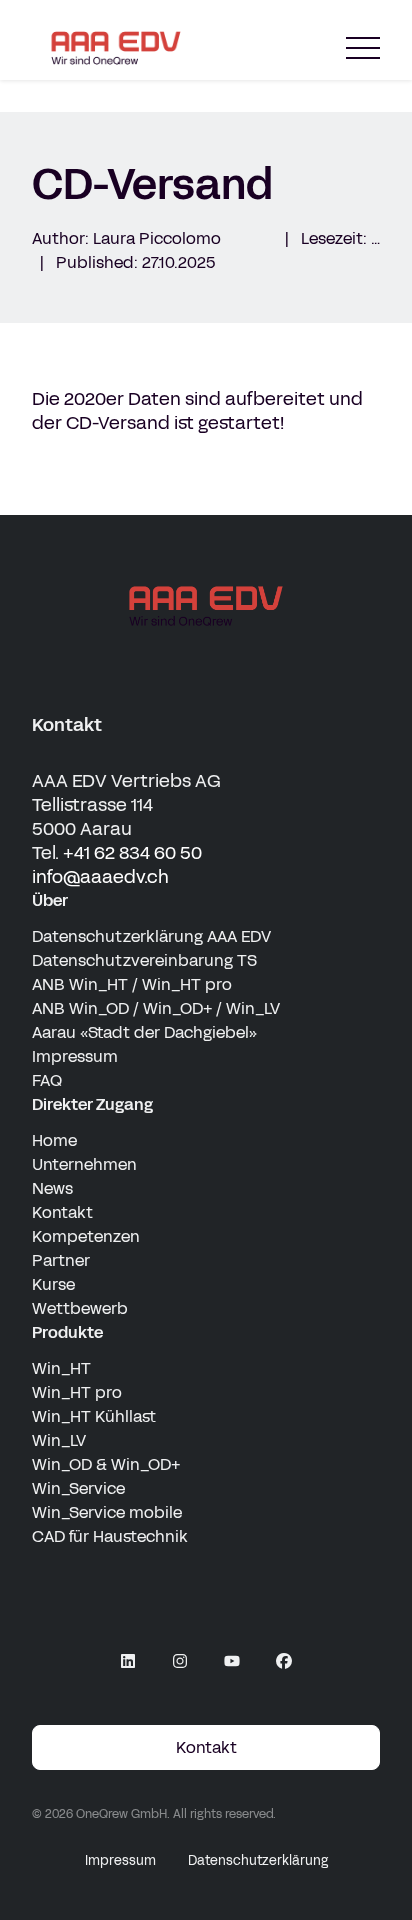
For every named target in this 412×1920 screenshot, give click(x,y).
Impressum (75, 1056)
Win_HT (61, 1368)
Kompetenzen (86, 1236)
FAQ (47, 1080)
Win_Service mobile (107, 1512)
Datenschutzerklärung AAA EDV (151, 936)
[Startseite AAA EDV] (116, 48)
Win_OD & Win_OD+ (106, 1464)
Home (54, 1140)
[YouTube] (232, 1661)
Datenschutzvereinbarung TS (144, 960)
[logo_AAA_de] (206, 606)
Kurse (53, 1284)
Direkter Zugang (92, 1104)
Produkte (67, 1332)
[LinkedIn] (128, 1661)
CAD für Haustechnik (110, 1536)
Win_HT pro (77, 1392)
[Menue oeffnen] (363, 48)
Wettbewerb (80, 1308)
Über (50, 900)
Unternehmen (84, 1164)
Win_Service (78, 1488)
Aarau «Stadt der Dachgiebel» (144, 1032)
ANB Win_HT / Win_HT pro (132, 984)
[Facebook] (284, 1661)
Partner (61, 1260)
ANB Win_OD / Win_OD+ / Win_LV (156, 1008)
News (52, 1188)
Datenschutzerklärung (258, 1861)
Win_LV (59, 1440)
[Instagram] (180, 1661)
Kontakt (62, 1212)
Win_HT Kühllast (94, 1416)
